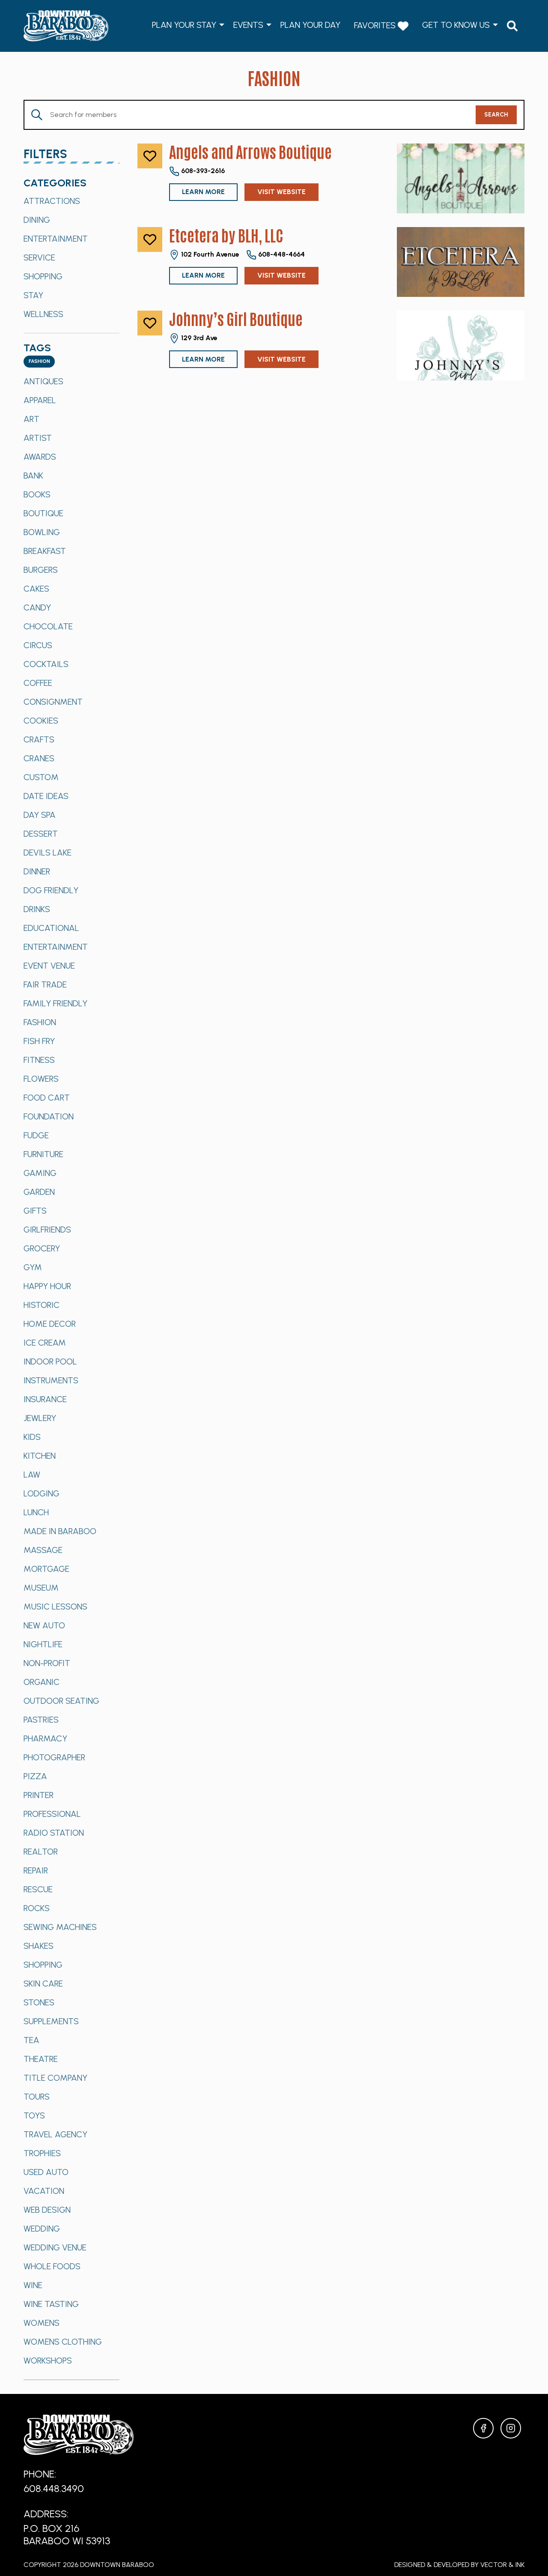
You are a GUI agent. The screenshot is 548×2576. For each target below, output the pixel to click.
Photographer (54, 1757)
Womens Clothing (63, 2342)
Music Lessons (55, 1607)
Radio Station (54, 1833)
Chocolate (48, 626)
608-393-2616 (202, 171)
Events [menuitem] (248, 25)
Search (496, 115)
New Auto (44, 1625)
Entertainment (56, 239)
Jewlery (40, 1418)
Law (32, 1475)
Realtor (41, 1852)
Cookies (41, 721)
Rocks (37, 1908)
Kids (32, 1437)
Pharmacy (45, 1738)
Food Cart (47, 1098)
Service (39, 257)
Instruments (51, 1380)
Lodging (42, 1493)
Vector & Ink (502, 2565)
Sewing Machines (60, 1927)
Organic (42, 1682)
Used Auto (46, 2172)
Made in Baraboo (60, 1531)
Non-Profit (47, 1663)
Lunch (36, 1512)
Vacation (44, 2191)
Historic (42, 1305)
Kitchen (40, 1456)
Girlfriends (47, 1230)
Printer (39, 1795)
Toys (34, 2115)
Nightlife (43, 1644)
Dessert (41, 834)
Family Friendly (55, 1003)
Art (31, 419)
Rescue (38, 1889)
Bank (33, 476)
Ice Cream (45, 1343)
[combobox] (39, 362)
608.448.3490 (54, 2488)
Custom (41, 777)
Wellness (43, 314)
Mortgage (46, 1569)
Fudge (36, 1135)
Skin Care (43, 1984)
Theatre (41, 2059)
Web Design (47, 2210)
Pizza (35, 1776)
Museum (41, 1588)
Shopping (43, 276)
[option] (71, 201)
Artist (38, 438)
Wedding (42, 2229)
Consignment (53, 702)
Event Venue (49, 966)
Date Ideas (46, 796)
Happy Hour (47, 1286)
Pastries (41, 1720)
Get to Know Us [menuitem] (456, 25)
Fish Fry (39, 1041)
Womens (42, 2323)
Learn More (203, 192)
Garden (39, 1192)
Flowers (41, 1079)
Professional (52, 1814)
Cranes (39, 758)
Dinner (37, 871)
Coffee (38, 683)
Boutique (43, 513)
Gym (33, 1267)
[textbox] (39, 362)
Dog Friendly (51, 890)
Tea (31, 2040)
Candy (37, 607)
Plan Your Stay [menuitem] (184, 25)
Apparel (40, 400)
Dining (37, 220)
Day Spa (40, 815)
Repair (36, 1870)
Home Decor (50, 1324)
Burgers (41, 570)
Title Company (55, 2078)
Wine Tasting (51, 2304)
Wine (33, 2285)
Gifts (35, 1211)
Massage (43, 1550)
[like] (150, 156)
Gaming (40, 1173)
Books (37, 494)
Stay (33, 295)
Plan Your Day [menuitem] (310, 25)
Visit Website (281, 192)
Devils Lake (48, 853)
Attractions (52, 201)
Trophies (42, 2153)
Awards (40, 457)
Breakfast (45, 551)
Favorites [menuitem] (376, 25)
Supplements (51, 2021)
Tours (37, 2097)
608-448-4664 (281, 254)
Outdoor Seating (61, 1701)
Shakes (39, 1946)
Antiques (43, 381)
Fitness (39, 1060)
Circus (38, 645)
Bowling (42, 532)
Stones (39, 2002)
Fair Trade (45, 984)
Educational (51, 928)
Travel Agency (55, 2134)
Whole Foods (52, 2266)
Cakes (36, 589)
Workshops (48, 2361)
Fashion (40, 1022)
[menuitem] (512, 26)
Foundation (49, 1116)
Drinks (37, 909)
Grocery (42, 1248)
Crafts (39, 739)
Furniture (43, 1154)
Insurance (45, 1399)
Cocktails (46, 664)
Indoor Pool (50, 1361)
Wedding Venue (55, 2247)
